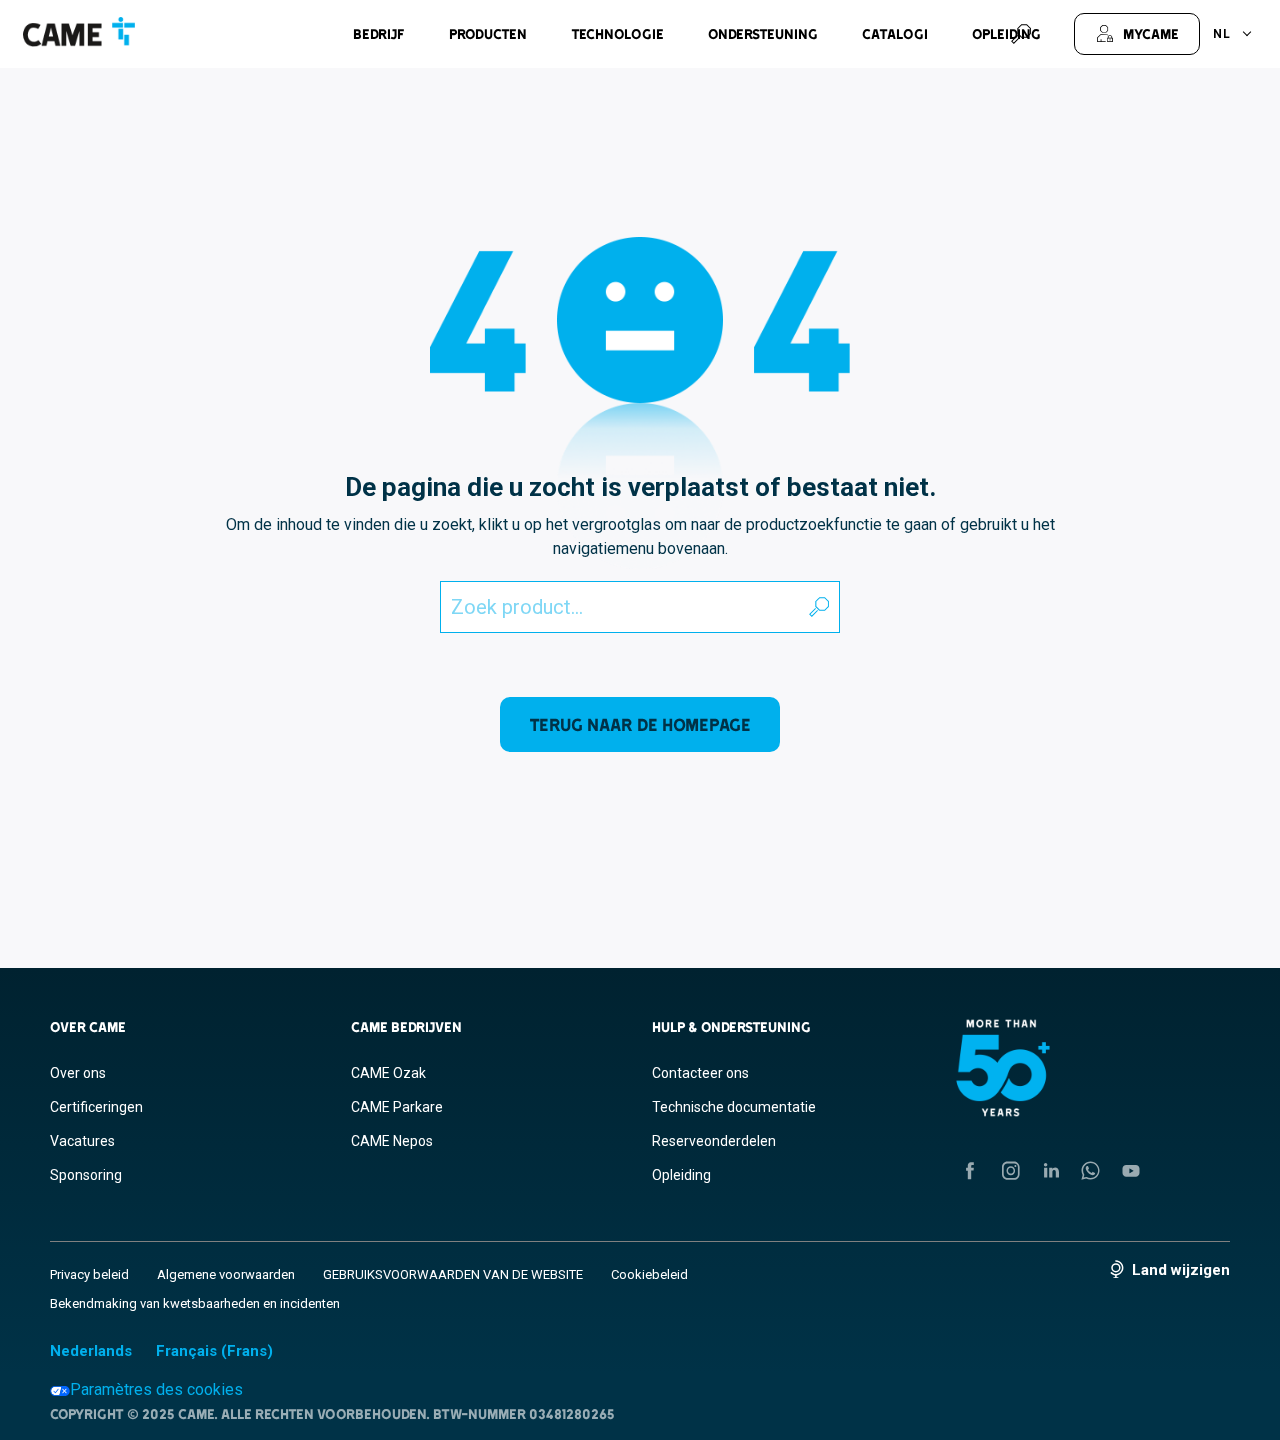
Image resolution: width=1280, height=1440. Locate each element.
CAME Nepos (392, 1141)
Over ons (78, 1073)
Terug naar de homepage (640, 724)
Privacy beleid (89, 1274)
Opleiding (681, 1175)
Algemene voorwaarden (226, 1274)
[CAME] (79, 32)
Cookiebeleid (649, 1274)
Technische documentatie (734, 1107)
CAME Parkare (397, 1107)
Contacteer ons (700, 1073)
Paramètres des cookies (156, 1389)
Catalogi (895, 34)
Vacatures (82, 1141)
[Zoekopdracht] (1021, 34)
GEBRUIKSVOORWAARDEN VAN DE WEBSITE (453, 1274)
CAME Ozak (388, 1073)
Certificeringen (96, 1107)
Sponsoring (86, 1175)
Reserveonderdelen (714, 1141)
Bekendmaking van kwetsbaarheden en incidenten (195, 1303)
